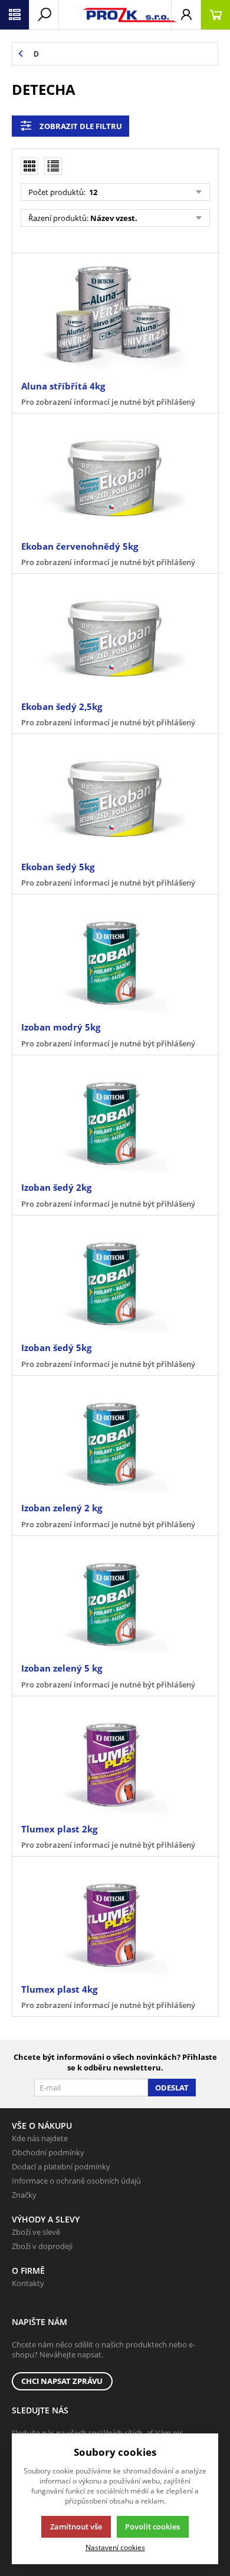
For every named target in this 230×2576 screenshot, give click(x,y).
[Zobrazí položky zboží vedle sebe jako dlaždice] (29, 166)
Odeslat (172, 2088)
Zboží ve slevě (36, 2232)
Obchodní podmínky (48, 2152)
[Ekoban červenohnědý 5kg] (115, 478)
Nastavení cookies (115, 2547)
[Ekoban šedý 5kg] (115, 799)
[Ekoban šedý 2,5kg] (115, 639)
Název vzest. (114, 218)
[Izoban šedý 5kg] (115, 1280)
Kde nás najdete (40, 2138)
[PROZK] (115, 15)
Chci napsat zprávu (62, 2381)
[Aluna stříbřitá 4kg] (115, 318)
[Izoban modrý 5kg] (115, 959)
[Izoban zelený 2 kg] (115, 1441)
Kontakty (28, 2283)
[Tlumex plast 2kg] (115, 1761)
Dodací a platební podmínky (61, 2167)
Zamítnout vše (76, 2527)
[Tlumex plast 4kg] (115, 1921)
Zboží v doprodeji (42, 2246)
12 (92, 192)
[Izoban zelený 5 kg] (115, 1601)
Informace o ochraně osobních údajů (76, 2181)
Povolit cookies (152, 2527)
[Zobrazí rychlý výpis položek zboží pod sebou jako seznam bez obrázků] (53, 166)
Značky (24, 2195)
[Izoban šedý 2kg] (115, 1120)
